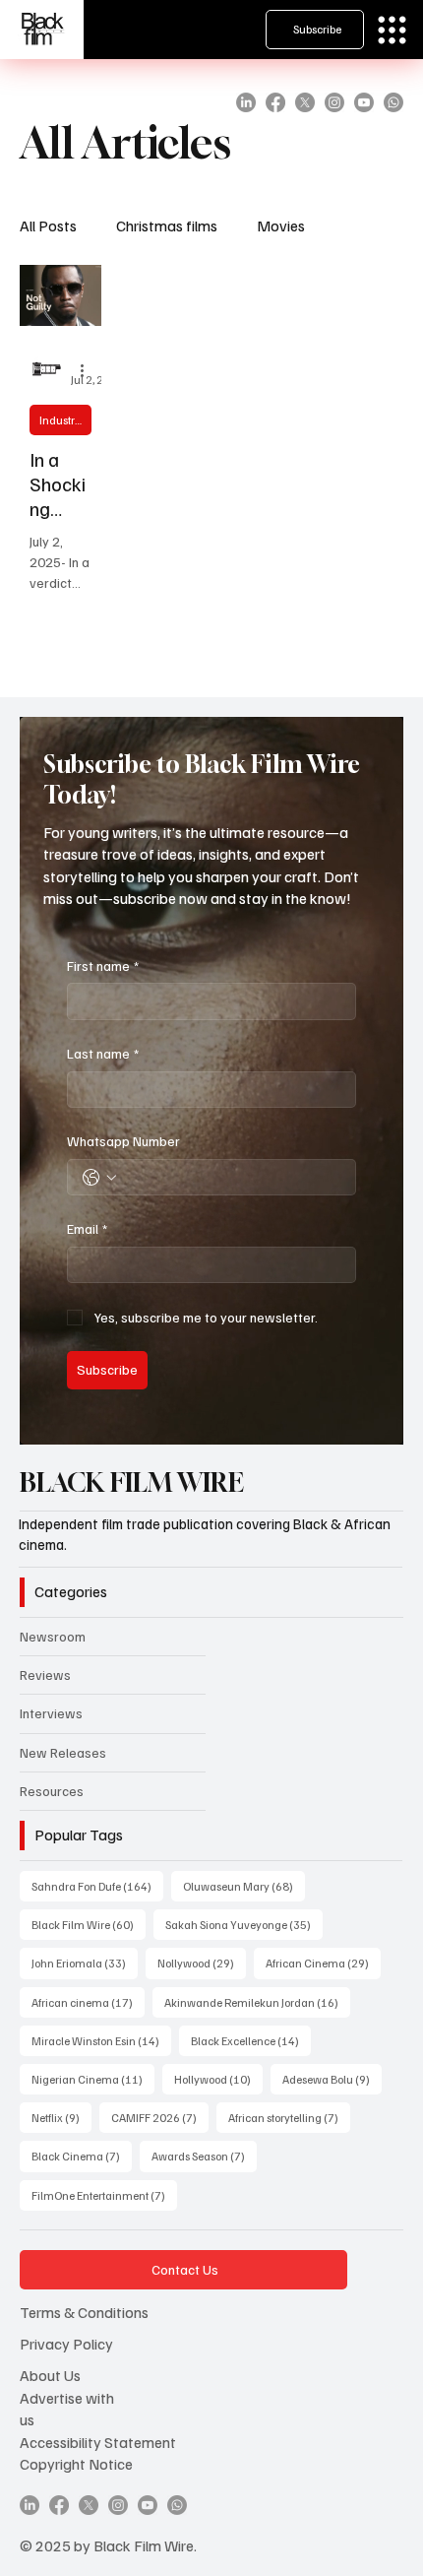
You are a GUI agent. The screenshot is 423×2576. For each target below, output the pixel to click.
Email (87, 1228)
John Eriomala (85, 1963)
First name (103, 966)
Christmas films (167, 225)
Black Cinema (82, 2156)
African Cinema (323, 1963)
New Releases (63, 1752)
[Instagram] (334, 102)
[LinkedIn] (246, 102)
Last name (103, 1053)
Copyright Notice (76, 2464)
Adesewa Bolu (332, 2079)
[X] (305, 102)
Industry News (65, 420)
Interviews (51, 1713)
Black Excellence (251, 2040)
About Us (50, 2375)
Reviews (45, 1674)
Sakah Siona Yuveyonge (244, 1924)
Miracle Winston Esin (101, 2040)
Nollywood (202, 1963)
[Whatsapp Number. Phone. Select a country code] (99, 1178)
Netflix (61, 2117)
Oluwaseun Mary (244, 1886)
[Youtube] (364, 102)
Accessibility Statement (98, 2442)
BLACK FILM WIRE (132, 1482)
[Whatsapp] (393, 102)
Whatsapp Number (123, 1141)
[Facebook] (275, 102)
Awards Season (204, 2156)
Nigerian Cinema (93, 2079)
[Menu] (392, 30)
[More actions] (89, 370)
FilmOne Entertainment (104, 2195)
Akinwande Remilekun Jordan (257, 2002)
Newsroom (53, 1636)
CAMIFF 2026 (160, 2117)
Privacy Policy (66, 2344)
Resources (52, 1791)
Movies (281, 225)
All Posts (48, 225)
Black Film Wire (89, 1924)
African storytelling (289, 2117)
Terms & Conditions (84, 2312)
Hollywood (218, 2079)
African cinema (88, 2002)
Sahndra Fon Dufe (97, 1886)
